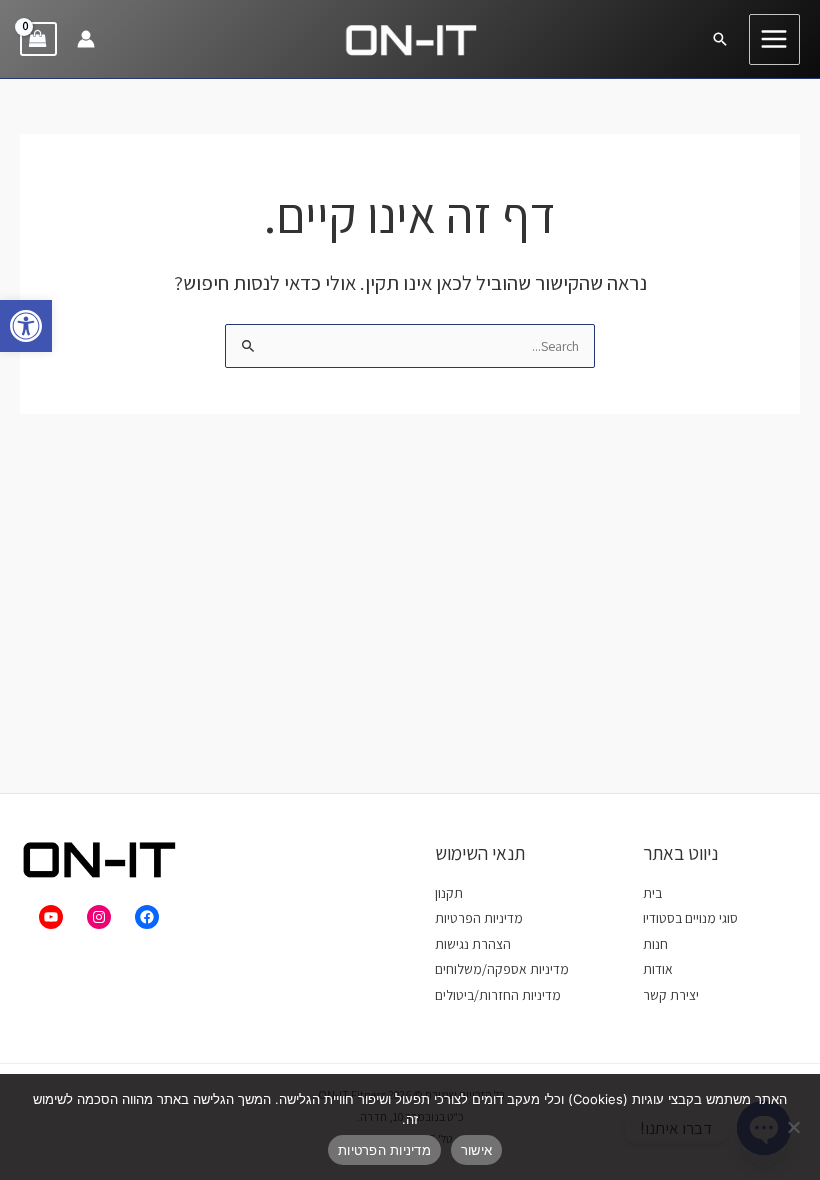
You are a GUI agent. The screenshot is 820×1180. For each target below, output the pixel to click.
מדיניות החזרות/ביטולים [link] (498, 995)
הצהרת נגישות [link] (473, 944)
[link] (26, 326)
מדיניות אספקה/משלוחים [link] (502, 969)
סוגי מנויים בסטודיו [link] (690, 918)
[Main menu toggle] (774, 39)
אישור (476, 1150)
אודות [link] (658, 969)
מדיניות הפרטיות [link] (479, 918)
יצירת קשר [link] (671, 995)
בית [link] (652, 893)
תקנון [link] (449, 893)
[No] (795, 1127)
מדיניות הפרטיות (384, 1150)
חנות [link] (655, 944)
